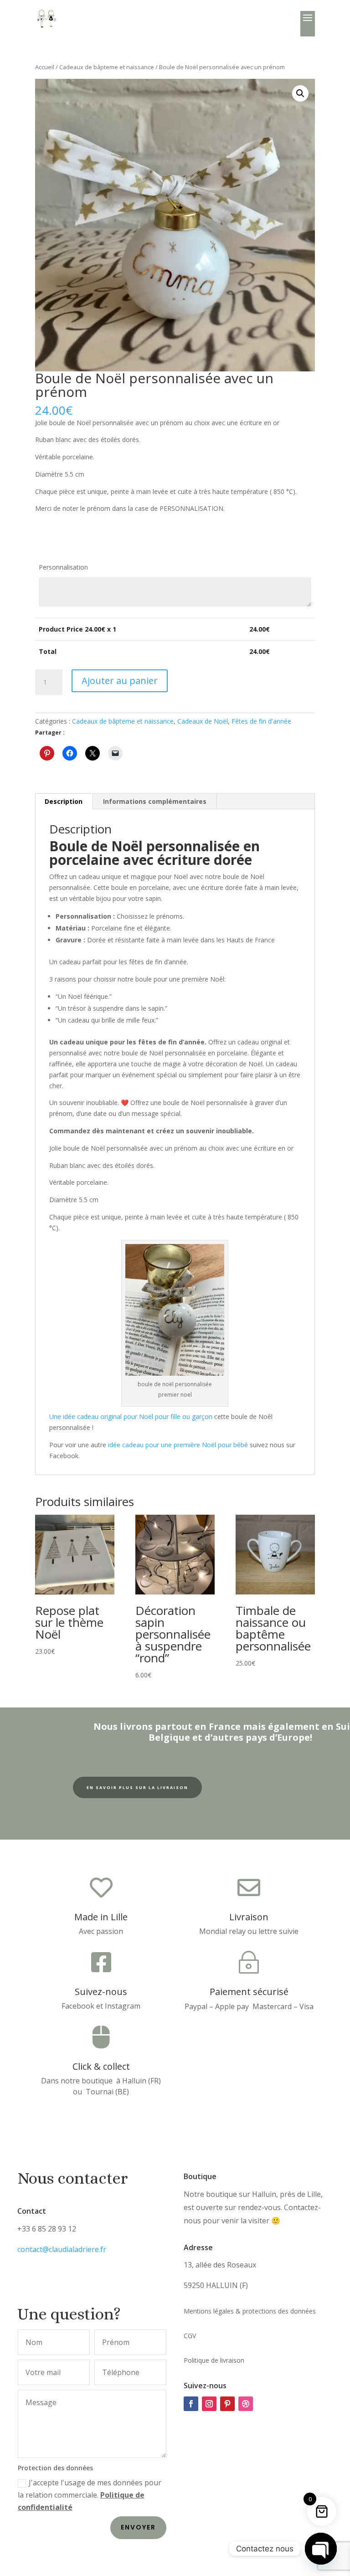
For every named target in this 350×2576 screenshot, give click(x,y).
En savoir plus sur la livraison (137, 1787)
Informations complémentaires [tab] (155, 801)
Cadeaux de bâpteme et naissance (107, 67)
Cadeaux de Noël (203, 721)
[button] (300, 93)
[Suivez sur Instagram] (209, 2404)
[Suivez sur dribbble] (246, 2404)
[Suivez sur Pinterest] (227, 2404)
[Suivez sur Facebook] (191, 2404)
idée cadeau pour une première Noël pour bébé (178, 1445)
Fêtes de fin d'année (261, 721)
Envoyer (138, 2527)
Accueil (45, 67)
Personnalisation (63, 567)
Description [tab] (64, 801)
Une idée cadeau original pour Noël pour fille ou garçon (131, 1417)
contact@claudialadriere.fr (62, 2249)
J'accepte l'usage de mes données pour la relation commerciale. (90, 2495)
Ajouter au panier (120, 681)
